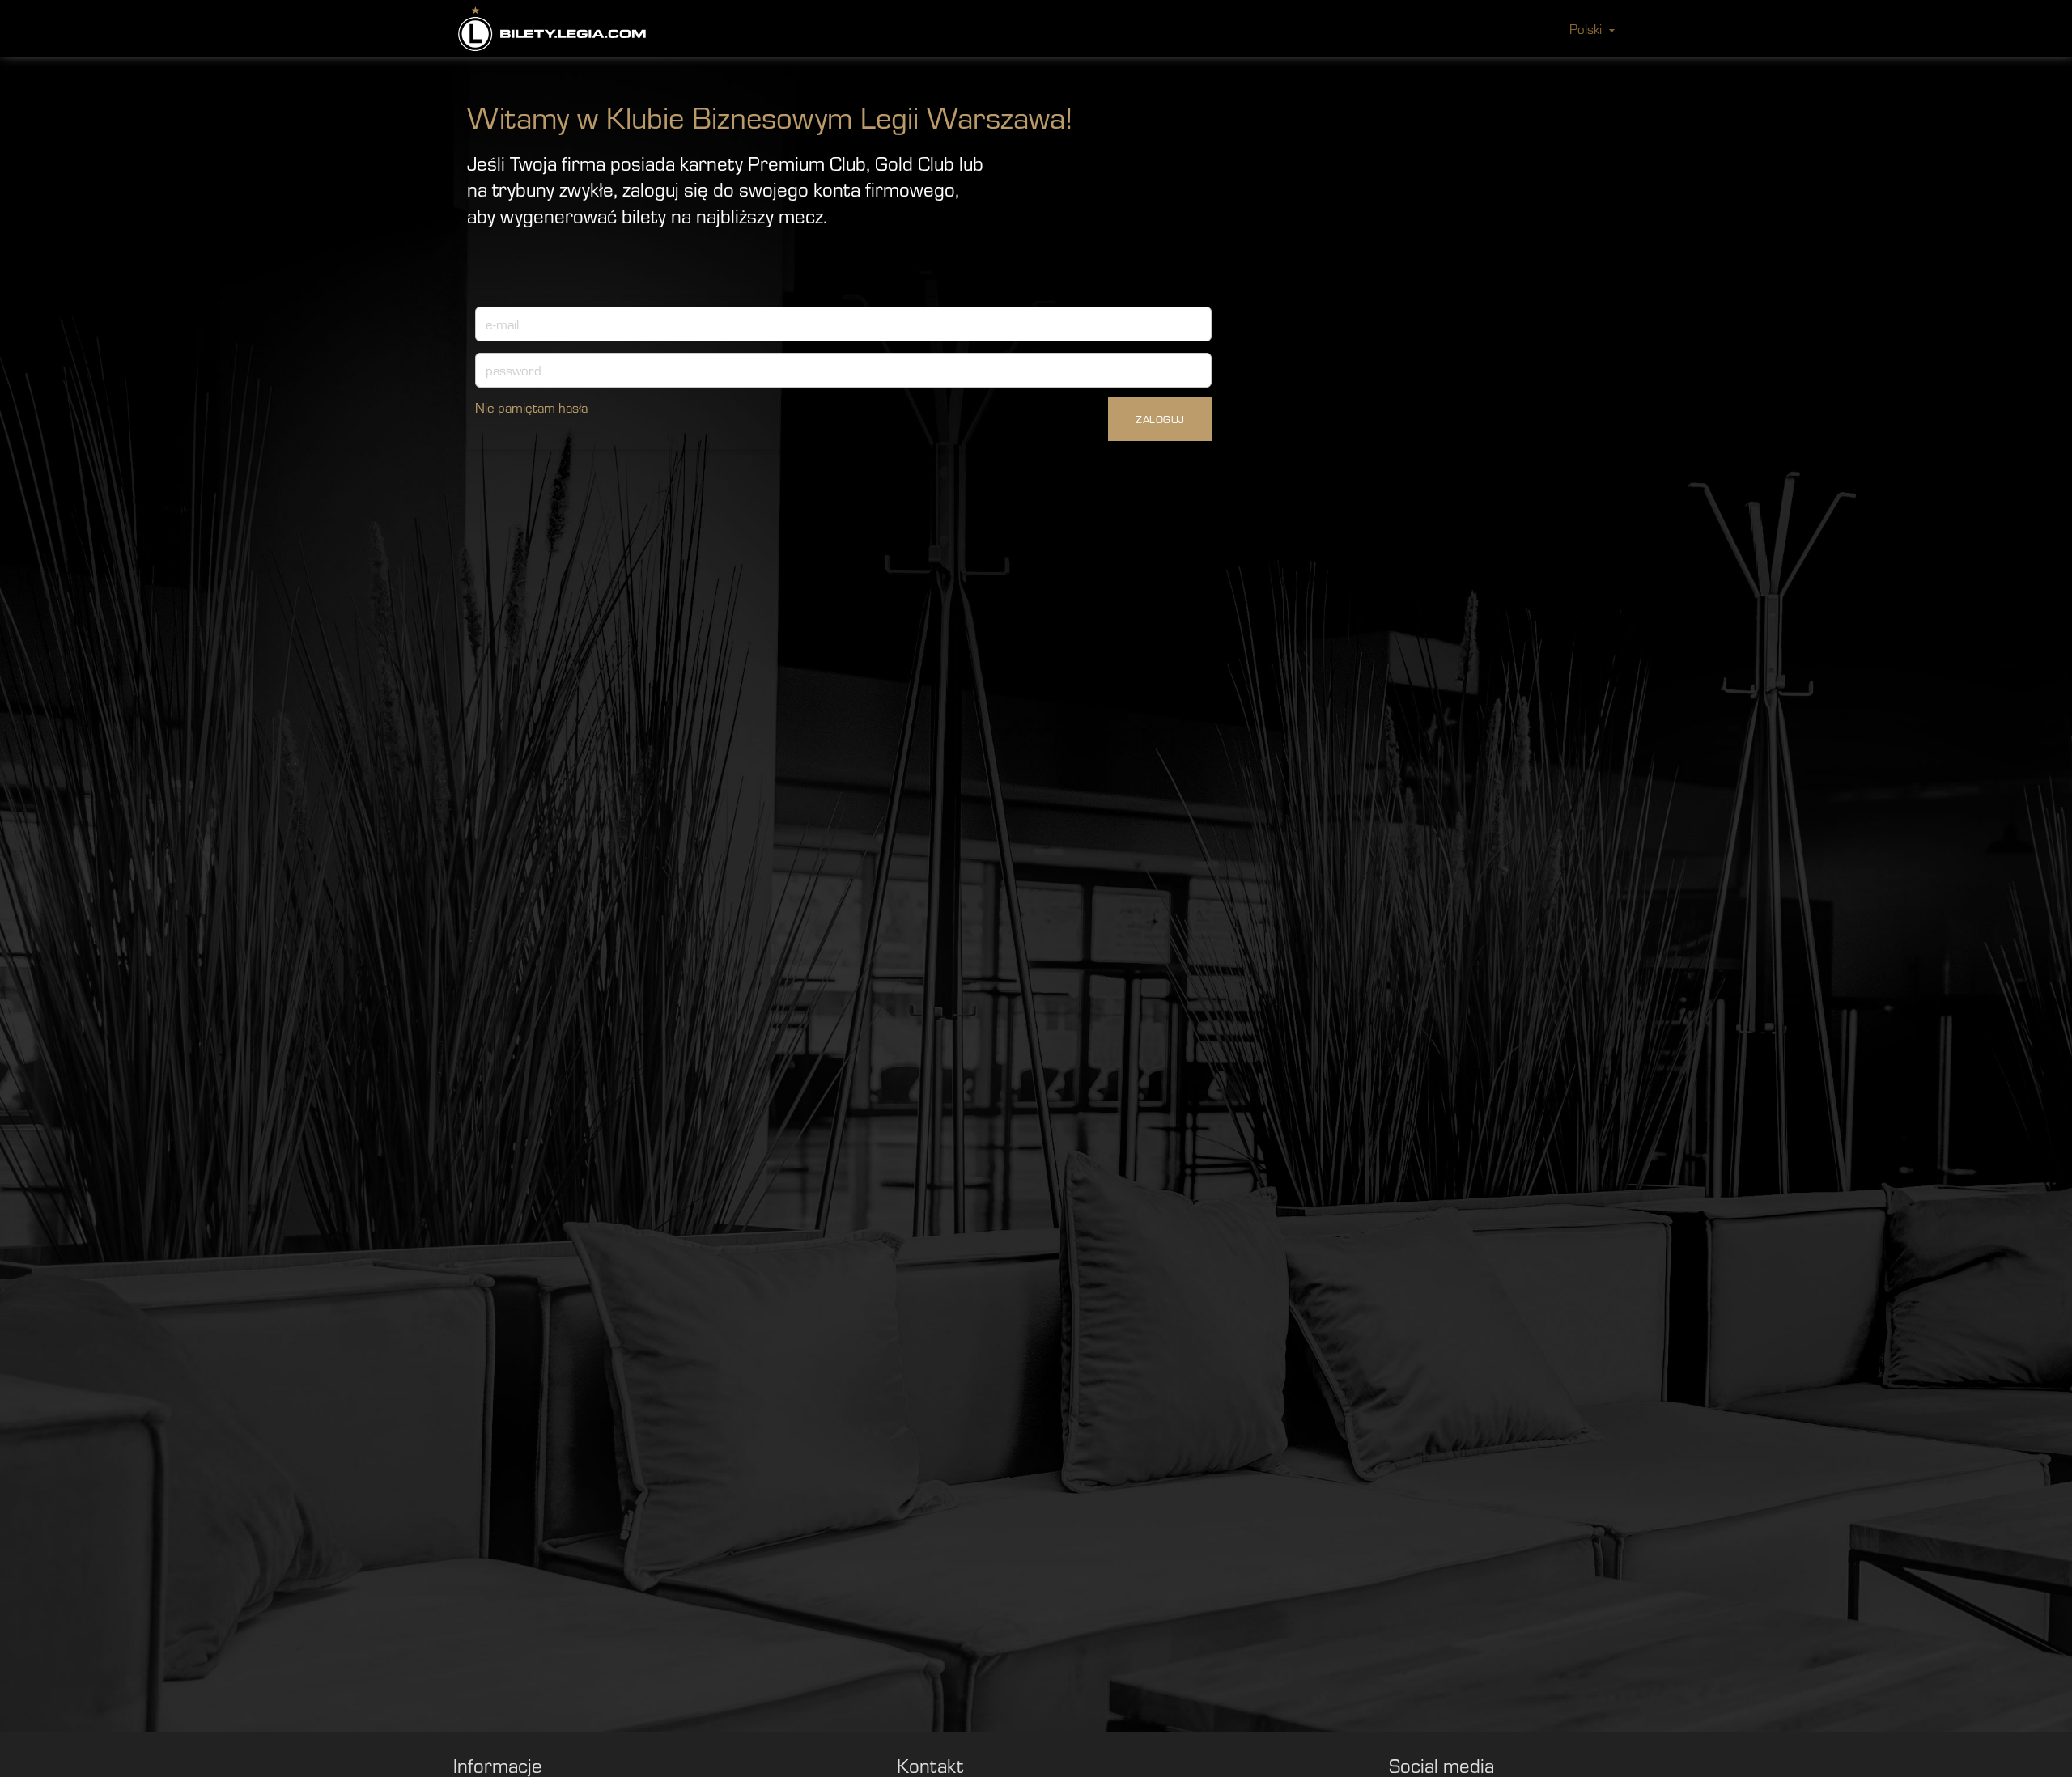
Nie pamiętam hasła (531, 407)
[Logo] (552, 29)
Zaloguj (1160, 419)
